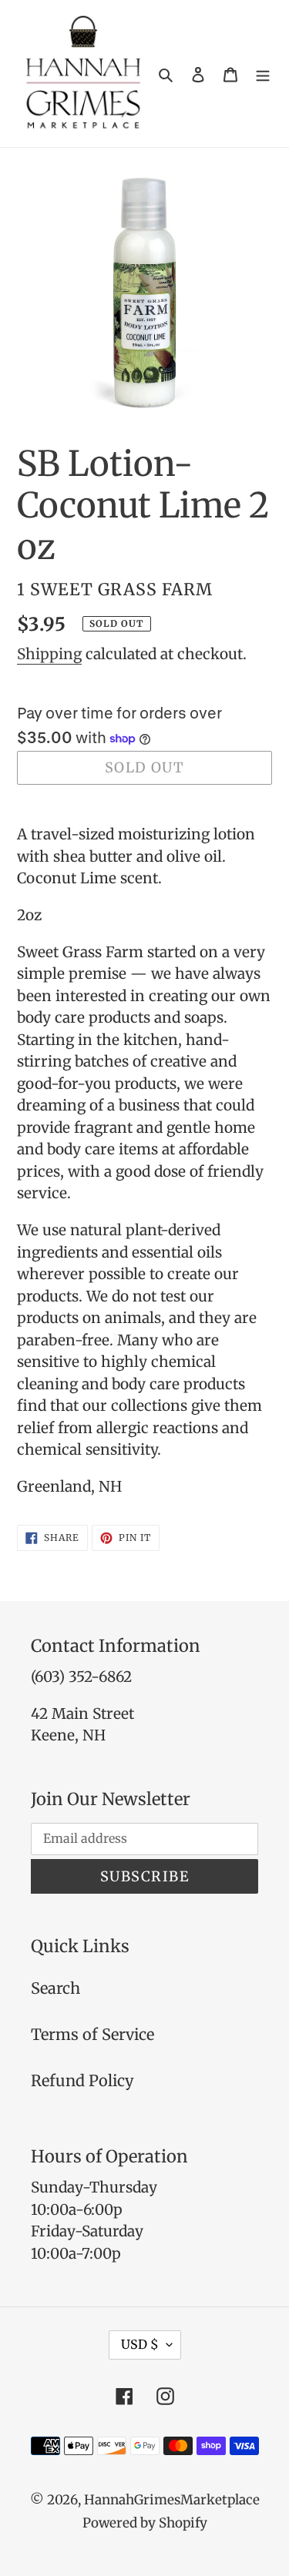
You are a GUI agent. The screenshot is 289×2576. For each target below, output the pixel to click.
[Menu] (263, 74)
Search (55, 1988)
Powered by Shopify (145, 2523)
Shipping (49, 654)
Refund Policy (82, 2080)
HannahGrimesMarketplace (172, 2500)
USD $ (140, 2344)
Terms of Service (92, 2034)
